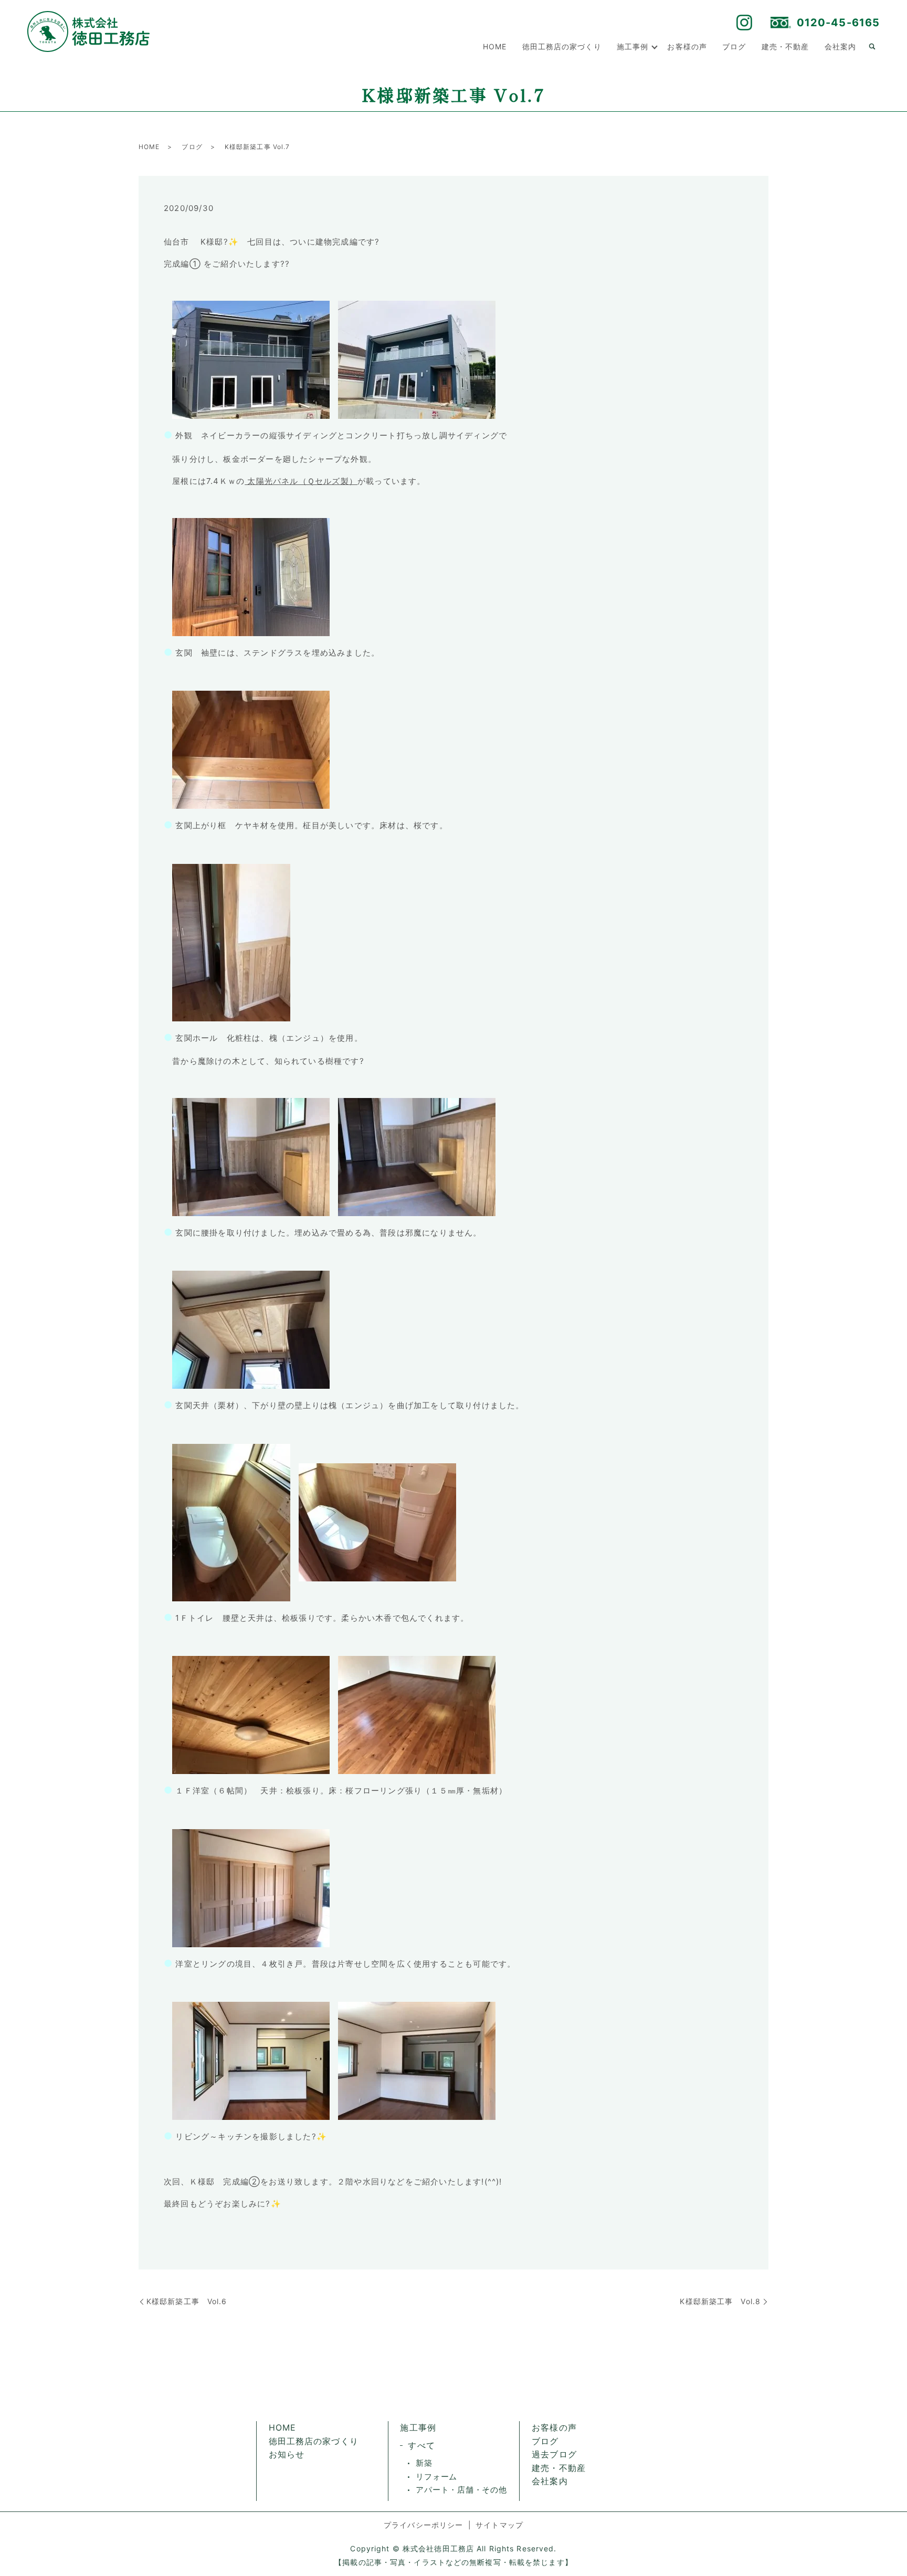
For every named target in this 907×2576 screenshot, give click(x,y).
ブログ (734, 46)
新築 (424, 2463)
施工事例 (632, 46)
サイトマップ (499, 2525)
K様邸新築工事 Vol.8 (720, 2301)
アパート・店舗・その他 (461, 2490)
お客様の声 (687, 46)
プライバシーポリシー (423, 2525)
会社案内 (840, 46)
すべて (421, 2445)
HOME (495, 46)
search (872, 47)
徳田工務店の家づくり (562, 46)
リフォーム (436, 2477)
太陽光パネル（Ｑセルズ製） (301, 481)
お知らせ (287, 2454)
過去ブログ (554, 2454)
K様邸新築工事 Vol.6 (187, 2301)
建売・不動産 (785, 46)
